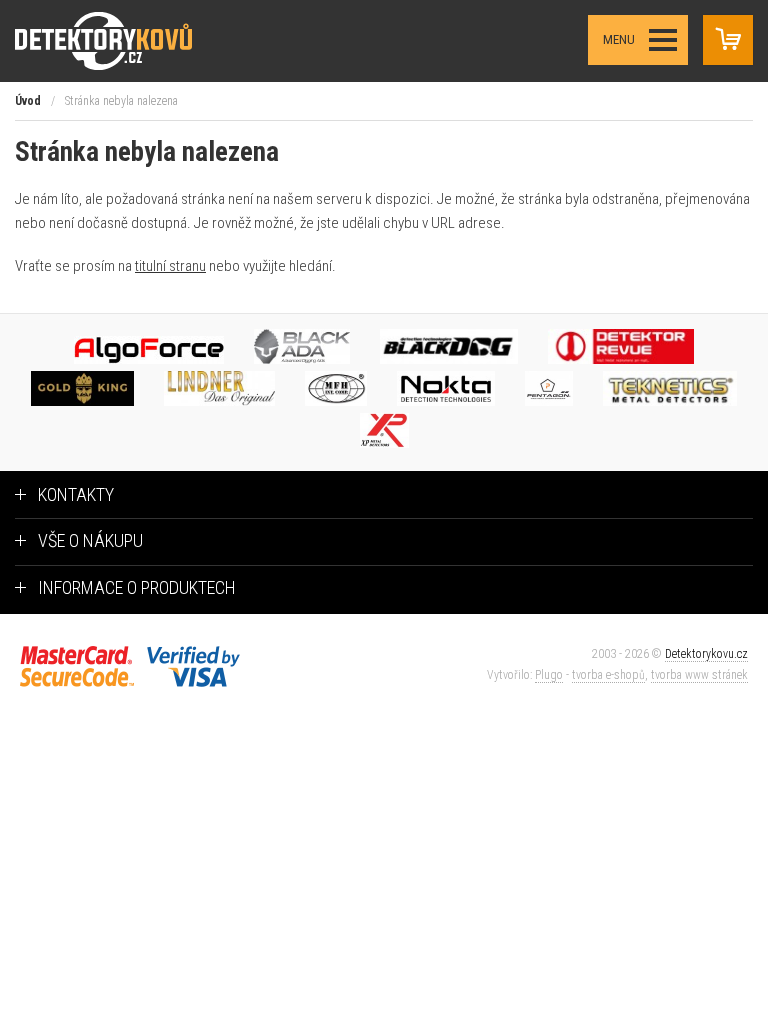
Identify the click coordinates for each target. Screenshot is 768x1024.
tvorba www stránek (699, 675)
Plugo (549, 675)
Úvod (28, 101)
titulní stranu (170, 266)
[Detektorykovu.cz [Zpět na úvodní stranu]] (123, 40)
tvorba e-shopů (608, 675)
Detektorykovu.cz (706, 654)
